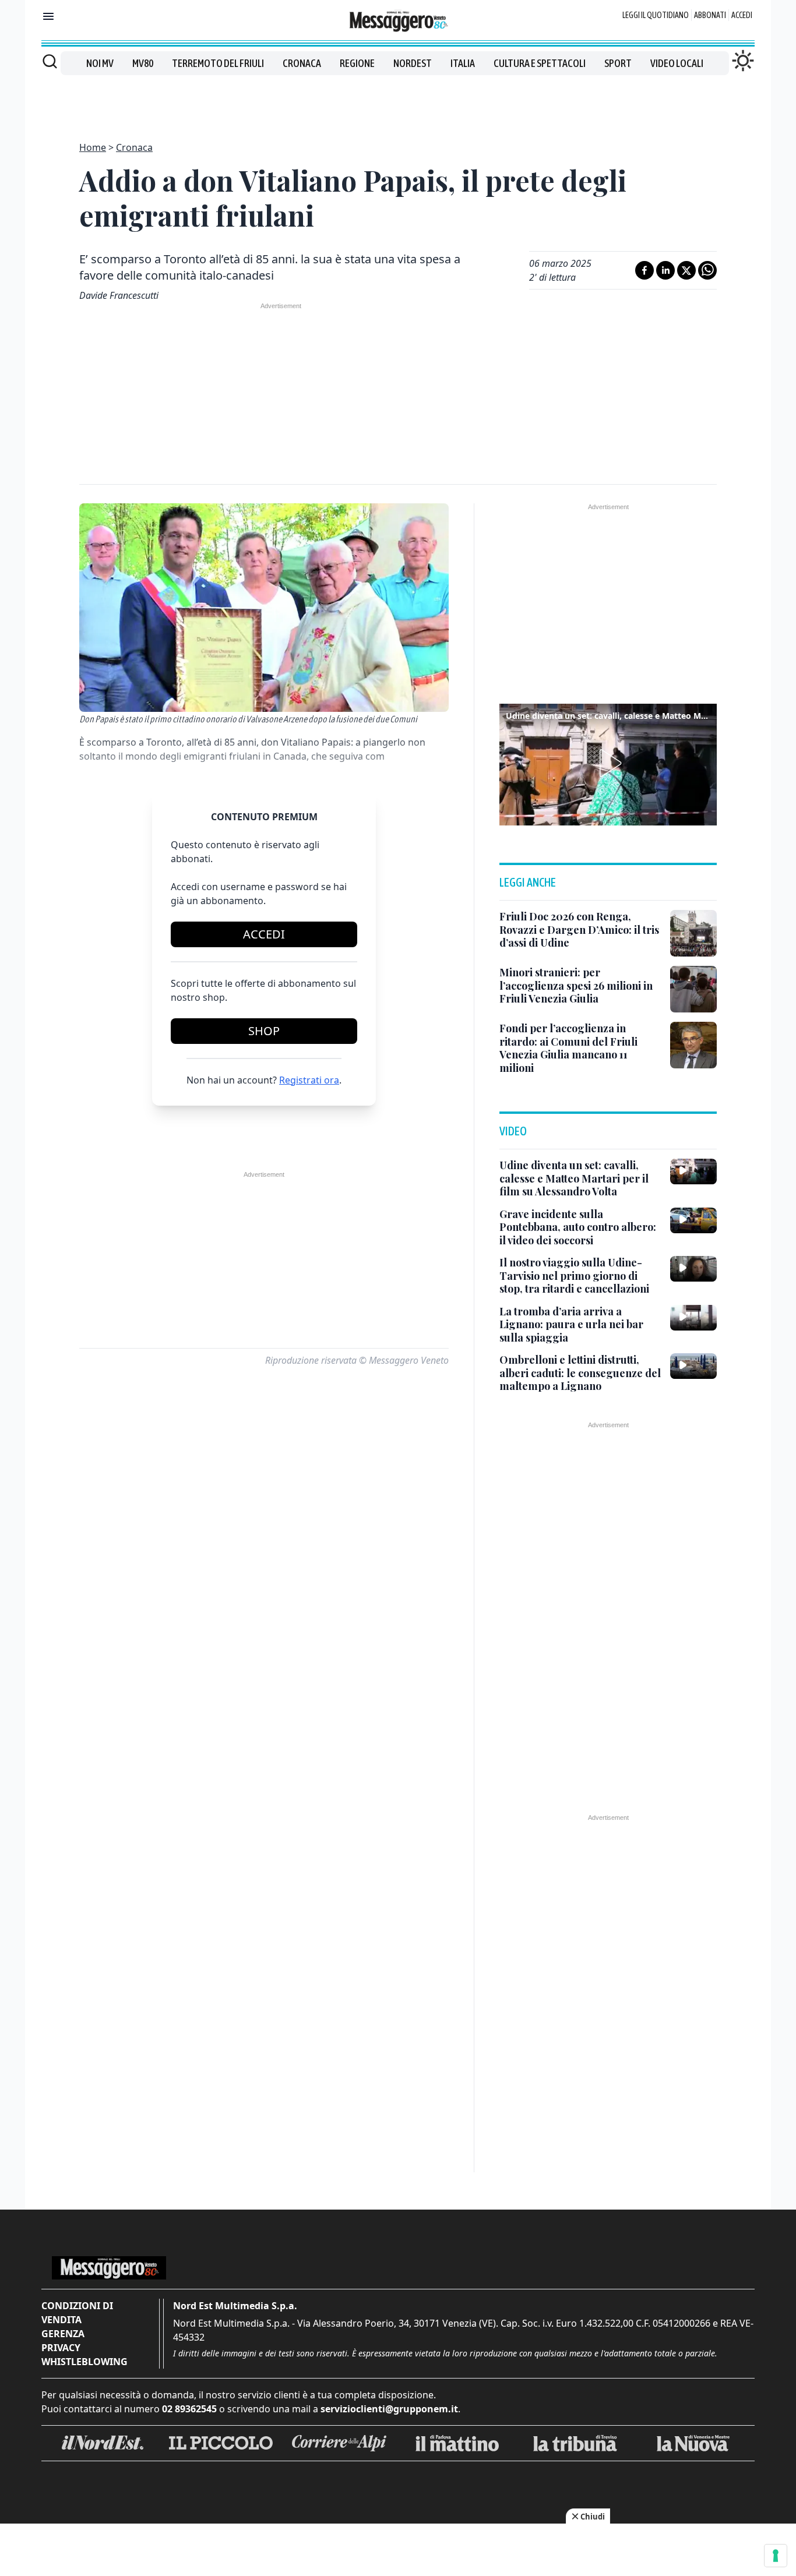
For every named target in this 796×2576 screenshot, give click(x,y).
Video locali (677, 63)
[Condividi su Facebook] (644, 270)
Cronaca (302, 63)
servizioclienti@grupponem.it (389, 2409)
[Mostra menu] (48, 16)
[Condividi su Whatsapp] (707, 270)
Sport (618, 63)
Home (93, 147)
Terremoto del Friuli (218, 63)
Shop (264, 1031)
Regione (357, 63)
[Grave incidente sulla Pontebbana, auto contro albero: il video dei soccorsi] (693, 1220)
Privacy (61, 2348)
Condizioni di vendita (77, 2313)
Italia (463, 63)
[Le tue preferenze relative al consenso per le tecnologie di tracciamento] (776, 2556)
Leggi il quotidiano (656, 15)
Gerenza (63, 2334)
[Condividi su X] (686, 270)
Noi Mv (100, 63)
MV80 (143, 63)
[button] (608, 763)
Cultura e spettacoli (540, 63)
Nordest (413, 63)
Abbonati (710, 15)
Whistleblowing (84, 2362)
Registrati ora (309, 1080)
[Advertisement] (398, 101)
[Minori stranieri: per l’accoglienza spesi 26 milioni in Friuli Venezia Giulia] (693, 989)
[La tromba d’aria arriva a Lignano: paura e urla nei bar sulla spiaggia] (693, 1318)
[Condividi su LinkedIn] (665, 270)
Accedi (742, 15)
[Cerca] (50, 61)
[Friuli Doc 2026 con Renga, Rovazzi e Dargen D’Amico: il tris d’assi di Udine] (693, 933)
